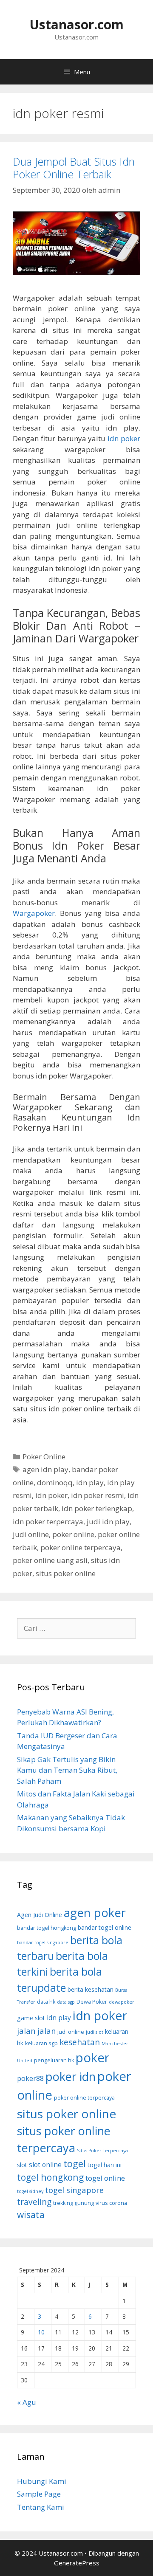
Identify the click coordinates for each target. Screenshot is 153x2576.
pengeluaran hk (54, 2060)
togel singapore (74, 2190)
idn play (90, 1482)
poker (93, 2058)
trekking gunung (74, 2203)
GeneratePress (77, 2563)
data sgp (66, 2002)
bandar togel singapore (43, 1943)
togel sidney (30, 2191)
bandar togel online (105, 1927)
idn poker (124, 438)
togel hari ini (105, 2165)
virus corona (111, 2203)
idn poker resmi (98, 1495)
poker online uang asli (50, 1560)
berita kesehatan (91, 1989)
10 (41, 2332)
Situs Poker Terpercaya (102, 2151)
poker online (73, 1534)
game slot (31, 2018)
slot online (45, 2165)
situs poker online (66, 1573)
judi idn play (108, 1522)
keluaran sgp (41, 2043)
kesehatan (80, 2042)
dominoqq (55, 1482)
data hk (46, 2002)
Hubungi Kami (42, 2481)
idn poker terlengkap (97, 1508)
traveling (34, 2202)
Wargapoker (34, 913)
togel (75, 2164)
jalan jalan (36, 2031)
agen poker (95, 1913)
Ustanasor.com (76, 24)
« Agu (27, 2402)
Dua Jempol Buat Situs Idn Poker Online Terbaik (74, 168)
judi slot (95, 2032)
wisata (31, 2214)
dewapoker (122, 2002)
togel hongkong (50, 2177)
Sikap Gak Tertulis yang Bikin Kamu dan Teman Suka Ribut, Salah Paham (67, 1770)
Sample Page (39, 2494)
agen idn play (45, 1469)
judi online (31, 1534)
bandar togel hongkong (47, 1928)
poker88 (30, 2078)
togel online (105, 2178)
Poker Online (44, 1457)
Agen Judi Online (40, 1915)
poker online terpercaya (81, 1547)
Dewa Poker (92, 2002)
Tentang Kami (41, 2507)
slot (22, 2165)
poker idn (71, 2076)
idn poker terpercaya (48, 1522)
